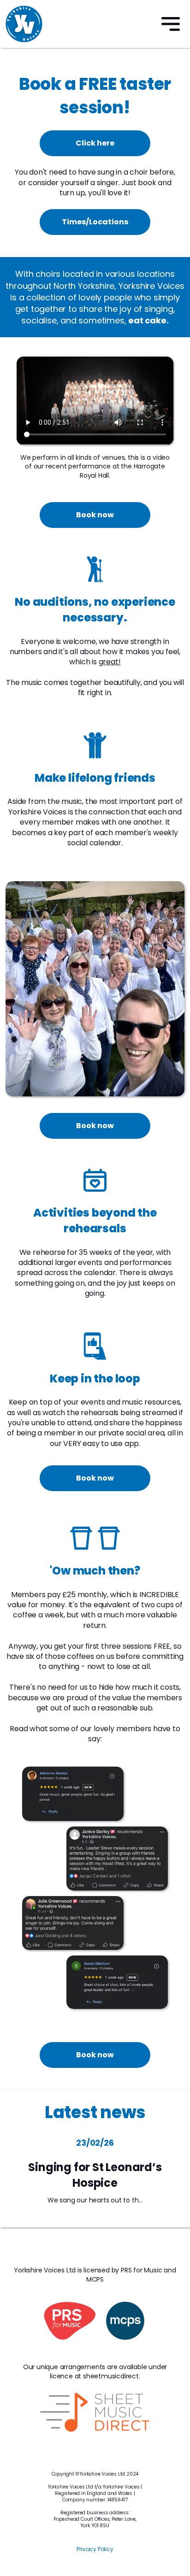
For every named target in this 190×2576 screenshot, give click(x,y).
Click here (95, 143)
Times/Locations (95, 222)
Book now (95, 515)
